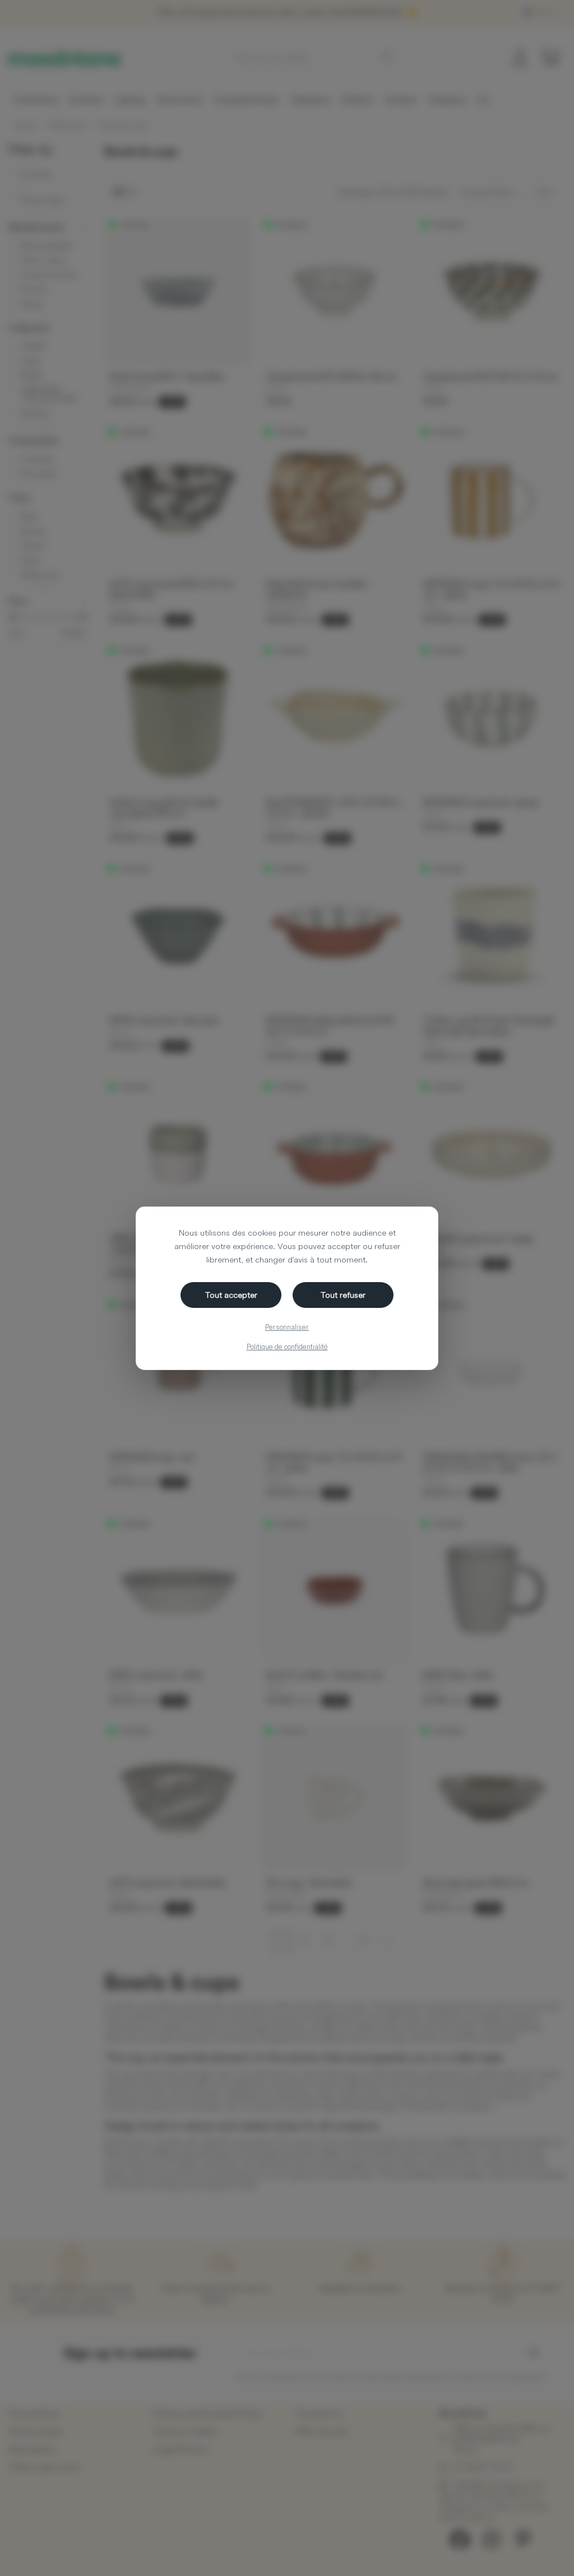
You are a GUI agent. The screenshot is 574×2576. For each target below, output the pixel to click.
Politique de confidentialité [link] (287, 1347)
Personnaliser (287, 1327)
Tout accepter (231, 1295)
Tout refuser (343, 1295)
